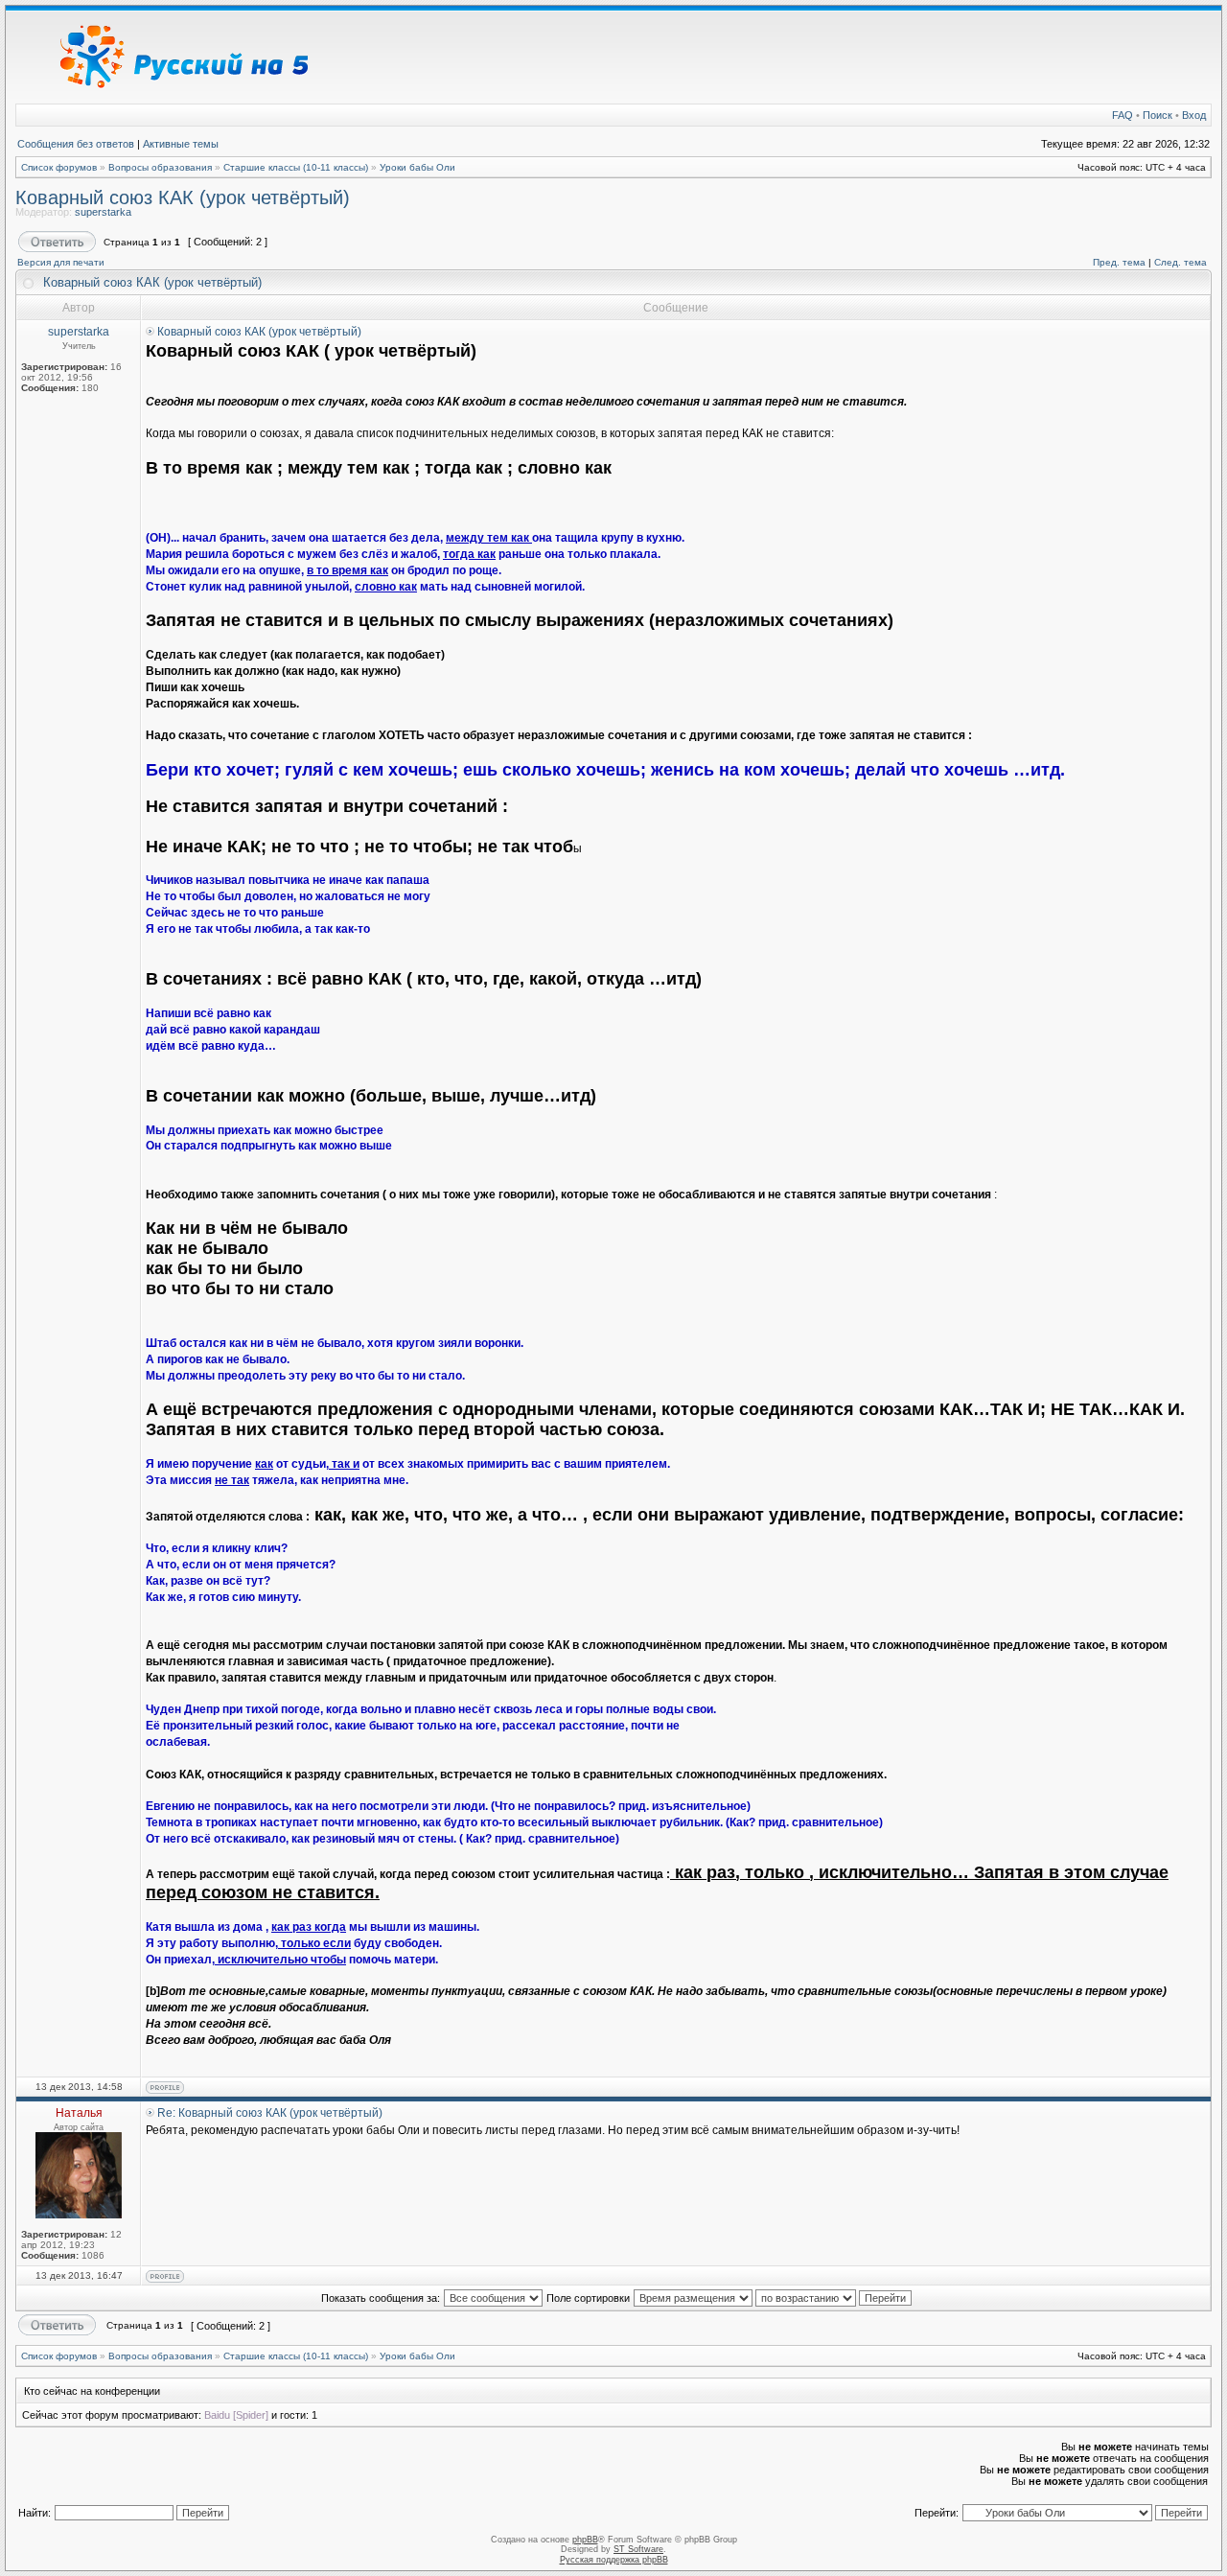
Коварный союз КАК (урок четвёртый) (183, 197)
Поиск (1158, 115)
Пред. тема (1119, 262)
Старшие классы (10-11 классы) (296, 167)
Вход (1194, 115)
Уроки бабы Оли (417, 167)
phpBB (585, 2540)
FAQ (1123, 115)
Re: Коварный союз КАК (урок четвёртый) (270, 2113)
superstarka (103, 212)
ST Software (638, 2549)
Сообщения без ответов (76, 144)
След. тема (1181, 262)
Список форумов (59, 167)
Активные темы (181, 144)
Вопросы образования (160, 167)
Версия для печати (61, 262)
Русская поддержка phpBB (614, 2560)
